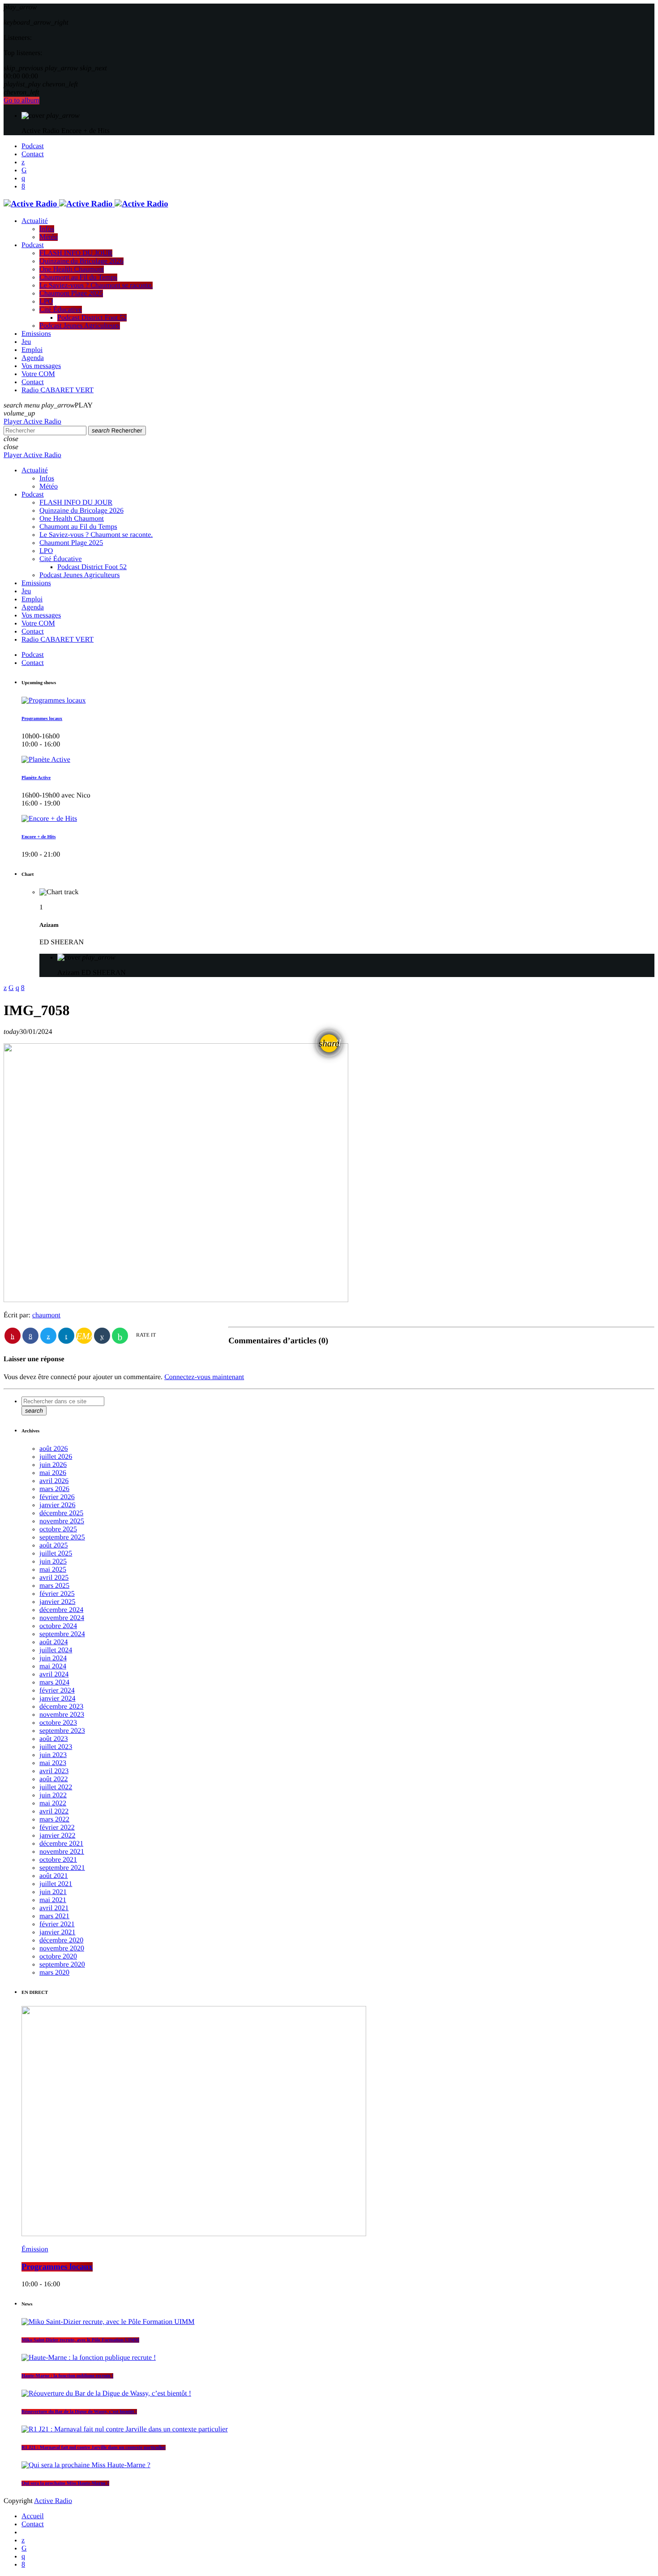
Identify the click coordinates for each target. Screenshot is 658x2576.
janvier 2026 (57, 1505)
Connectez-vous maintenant (204, 1377)
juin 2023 (53, 1755)
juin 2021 (53, 1892)
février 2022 (57, 1828)
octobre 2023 (58, 1723)
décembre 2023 (61, 1707)
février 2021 (57, 1924)
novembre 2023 (62, 1715)
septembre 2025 (62, 1537)
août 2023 (54, 1739)
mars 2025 (54, 1586)
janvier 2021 (57, 1932)
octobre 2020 (58, 1957)
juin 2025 (53, 1562)
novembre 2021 (62, 1852)
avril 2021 (54, 1908)
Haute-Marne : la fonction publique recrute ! (67, 2376)
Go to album (21, 101)
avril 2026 (54, 1481)
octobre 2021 (58, 1860)
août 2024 (54, 1642)
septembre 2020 (62, 1965)
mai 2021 (53, 1900)
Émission (35, 2249)
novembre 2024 (62, 1618)
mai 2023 (53, 1763)
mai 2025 (53, 1570)
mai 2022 (53, 1803)
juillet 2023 (56, 1747)
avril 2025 (54, 1578)
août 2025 (54, 1545)
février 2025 (57, 1594)
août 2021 (54, 1876)
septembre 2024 (62, 1634)
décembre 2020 (61, 1940)
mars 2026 (54, 1489)
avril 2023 (54, 1771)
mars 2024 (54, 1682)
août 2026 (54, 1449)
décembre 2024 (61, 1610)
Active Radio (53, 2501)
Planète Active (36, 778)
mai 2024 (53, 1666)
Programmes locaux (42, 719)
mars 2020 (54, 1973)
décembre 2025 (61, 1513)
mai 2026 (53, 1473)
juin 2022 (53, 1795)
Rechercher (117, 431)
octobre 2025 (58, 1529)
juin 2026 (53, 1465)
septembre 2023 (62, 1731)
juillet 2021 (56, 1884)
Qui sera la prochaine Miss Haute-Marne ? (65, 2483)
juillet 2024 (56, 1650)
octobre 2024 (58, 1626)
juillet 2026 (56, 1457)
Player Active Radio (32, 422)
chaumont (46, 1315)
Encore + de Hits (38, 837)
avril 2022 (54, 1811)
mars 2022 (54, 1819)
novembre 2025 (62, 1521)
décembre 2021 (61, 1844)
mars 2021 (54, 1916)
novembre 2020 (62, 1948)
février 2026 (57, 1497)
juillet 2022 (56, 1787)
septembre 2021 (62, 1868)
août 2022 (54, 1779)
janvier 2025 (57, 1602)
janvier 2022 (57, 1836)
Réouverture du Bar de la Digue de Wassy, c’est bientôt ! (79, 2412)
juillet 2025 (56, 1554)
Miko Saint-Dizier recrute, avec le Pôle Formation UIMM (80, 2340)
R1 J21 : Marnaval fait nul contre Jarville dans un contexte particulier (94, 2447)
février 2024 (57, 1691)
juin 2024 (53, 1658)
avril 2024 (54, 1674)
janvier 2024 (57, 1699)
